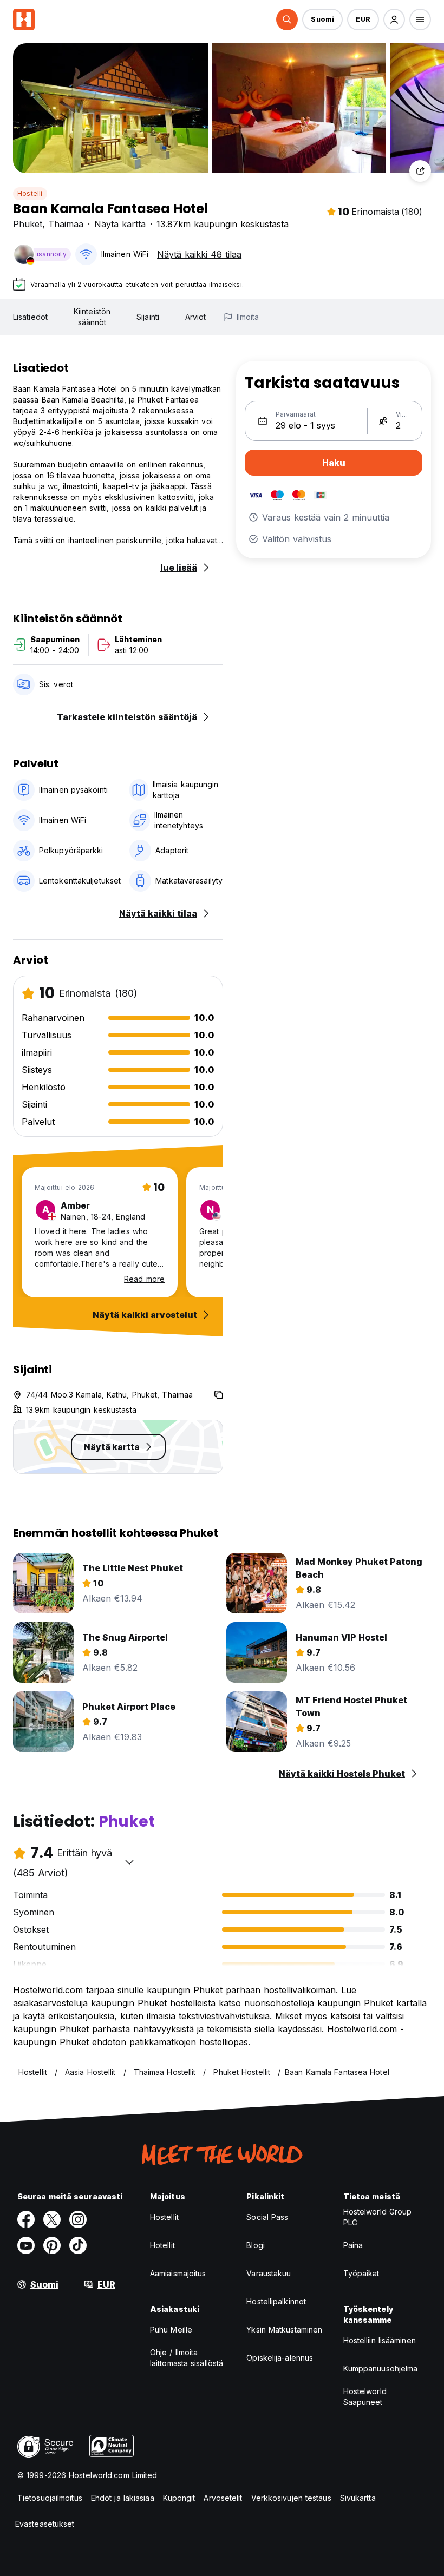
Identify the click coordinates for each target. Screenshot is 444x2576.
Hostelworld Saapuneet (365, 2397)
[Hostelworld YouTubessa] (26, 2245)
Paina (353, 2245)
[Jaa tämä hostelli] (420, 171)
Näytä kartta (120, 224)
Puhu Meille (171, 2330)
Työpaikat (361, 2273)
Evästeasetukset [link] (45, 2524)
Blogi (256, 2245)
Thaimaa (66, 224)
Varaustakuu (269, 2273)
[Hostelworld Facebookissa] (26, 2219)
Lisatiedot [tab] (30, 317)
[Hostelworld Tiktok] (78, 2245)
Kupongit (179, 2498)
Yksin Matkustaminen (284, 2330)
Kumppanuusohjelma (381, 2369)
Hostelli (30, 193)
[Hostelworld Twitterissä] (52, 2219)
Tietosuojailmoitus (50, 2498)
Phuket (28, 224)
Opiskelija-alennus (280, 2358)
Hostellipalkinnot (276, 2301)
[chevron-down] (129, 1862)
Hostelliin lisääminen (380, 2340)
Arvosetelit (223, 2498)
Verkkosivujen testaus (291, 2498)
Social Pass (267, 2217)
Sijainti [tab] (148, 317)
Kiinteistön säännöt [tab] (92, 317)
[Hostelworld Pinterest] (52, 2245)
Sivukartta (358, 2498)
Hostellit (164, 2217)
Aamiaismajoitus (178, 2273)
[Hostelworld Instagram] (78, 2219)
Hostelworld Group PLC (378, 2217)
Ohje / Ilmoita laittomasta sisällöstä (187, 2358)
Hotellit (162, 2245)
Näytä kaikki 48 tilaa (199, 254)
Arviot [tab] (196, 317)
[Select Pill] (287, 19)
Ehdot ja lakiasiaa (123, 2498)
